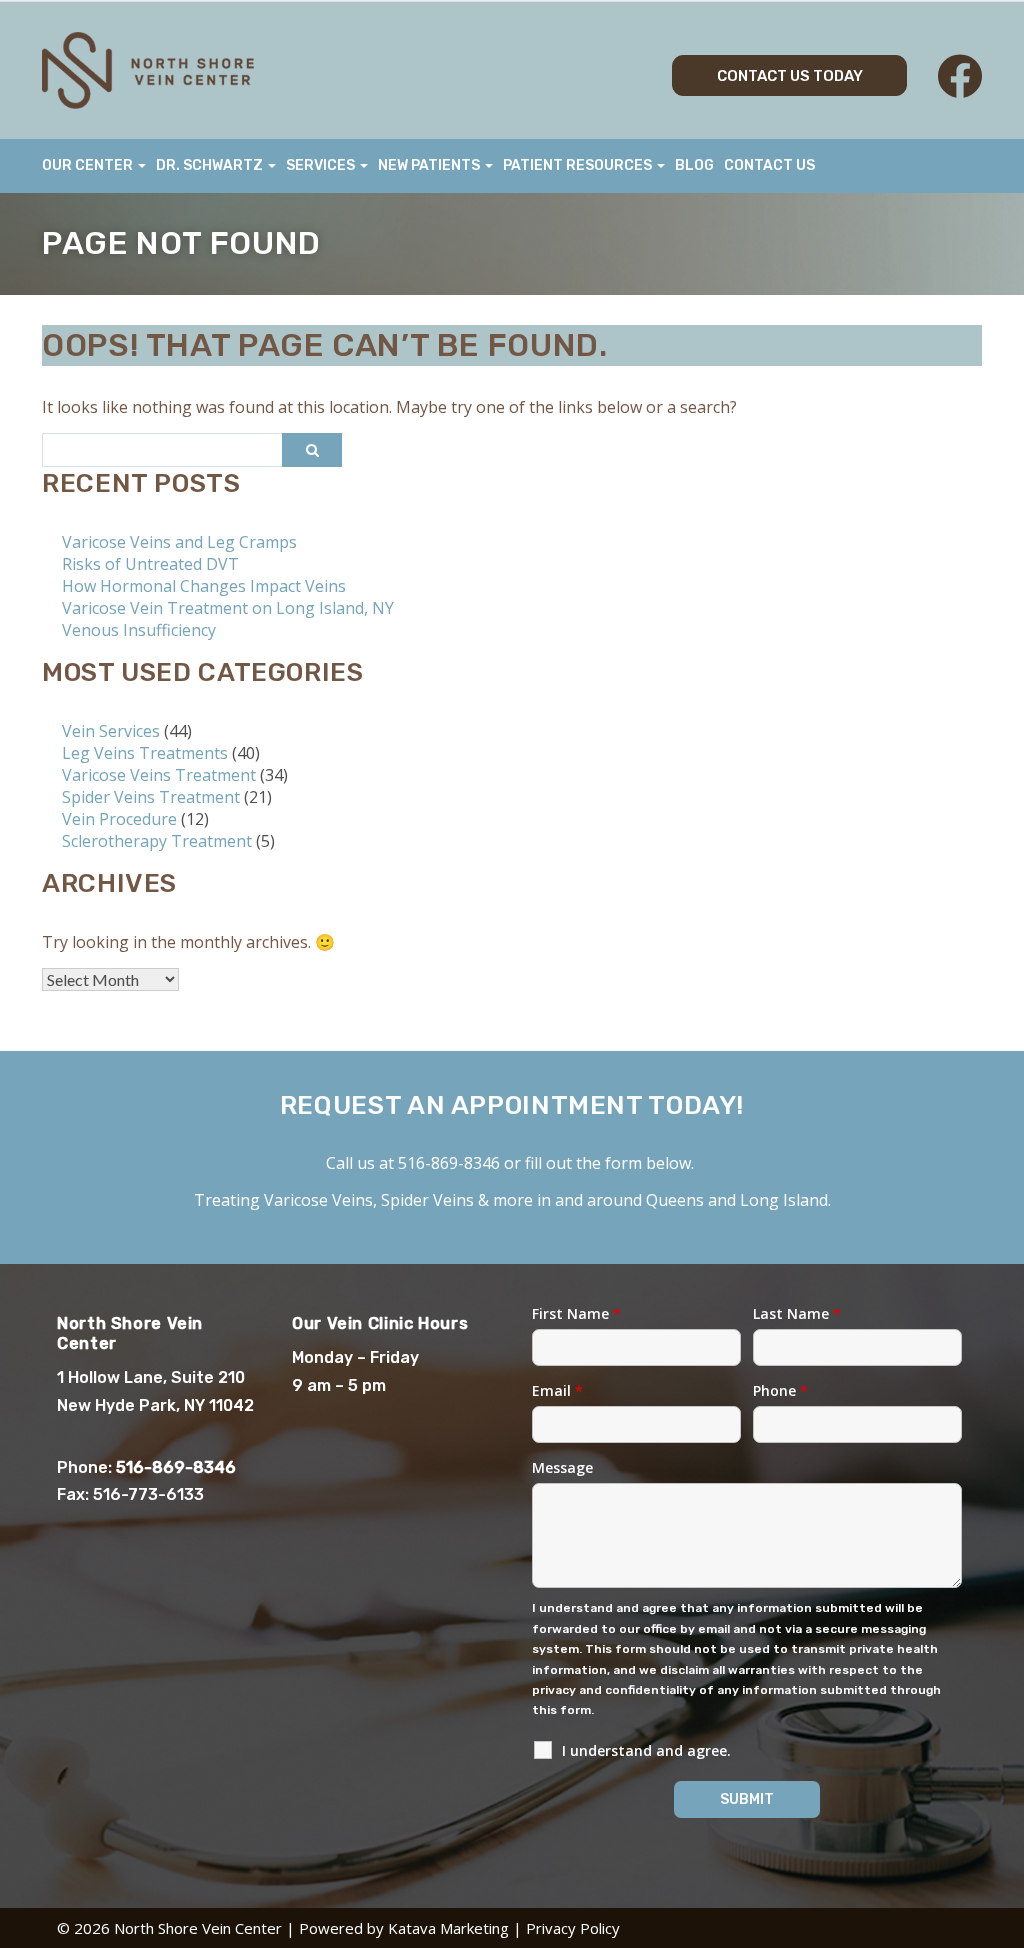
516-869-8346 (449, 1163)
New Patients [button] (430, 165)
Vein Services (111, 731)
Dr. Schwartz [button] (211, 165)
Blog (694, 165)
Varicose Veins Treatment (159, 775)
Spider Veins (427, 1200)
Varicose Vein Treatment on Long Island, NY (228, 608)
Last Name (797, 1313)
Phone (780, 1390)
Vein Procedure (119, 819)
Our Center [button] (89, 165)
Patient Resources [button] (579, 165)
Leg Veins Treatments (145, 753)
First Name (576, 1313)
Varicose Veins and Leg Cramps (179, 542)
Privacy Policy (573, 1928)
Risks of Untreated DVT (150, 564)
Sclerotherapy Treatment (157, 841)
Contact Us (769, 165)
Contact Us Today (790, 76)
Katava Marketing (448, 1928)
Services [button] (322, 165)
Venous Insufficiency (139, 630)
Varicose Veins (318, 1200)
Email (557, 1390)
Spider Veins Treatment (151, 797)
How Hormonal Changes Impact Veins (204, 586)
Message (562, 1467)
